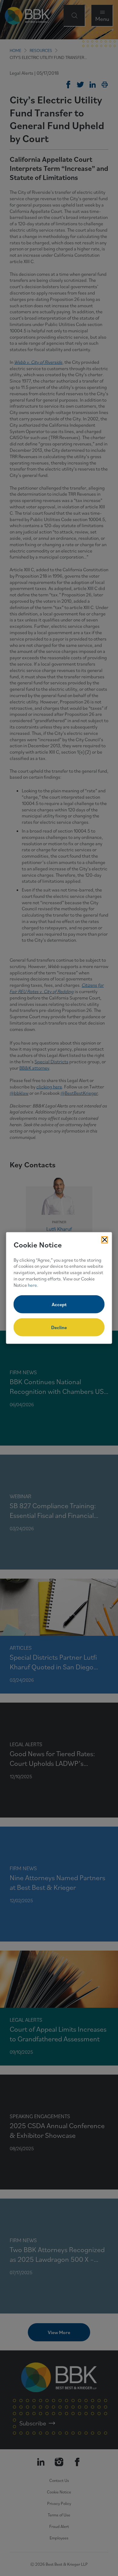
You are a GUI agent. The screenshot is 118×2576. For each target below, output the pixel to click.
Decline (59, 1327)
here (32, 1285)
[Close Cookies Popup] (105, 1240)
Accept (59, 1304)
